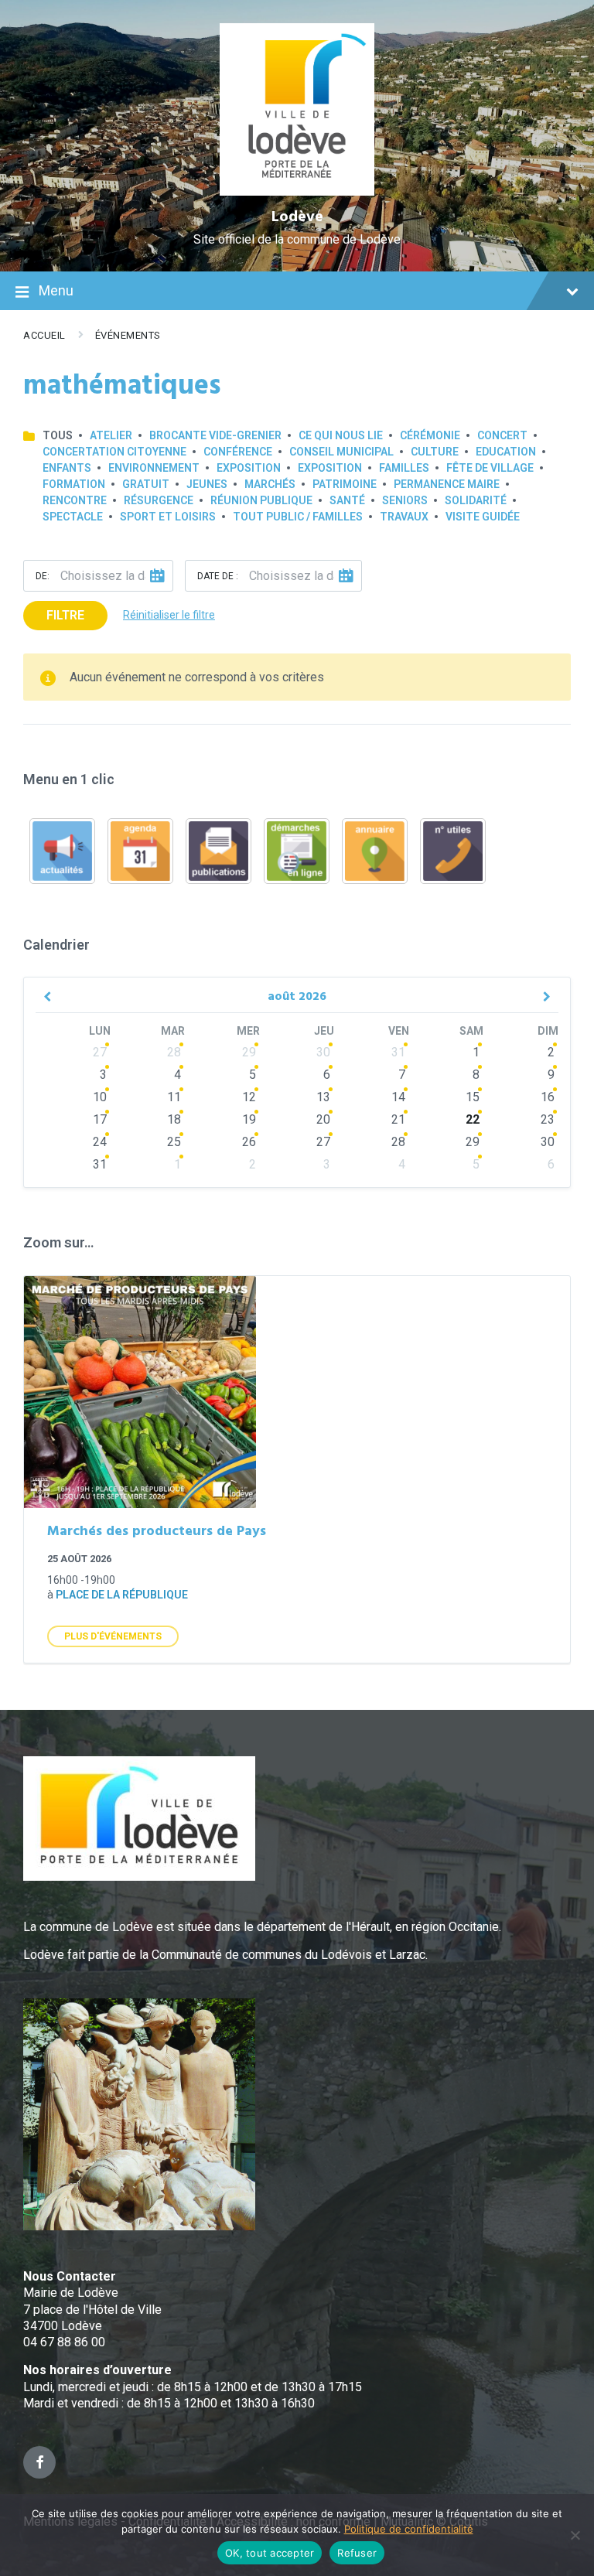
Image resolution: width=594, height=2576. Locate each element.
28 (174, 1052)
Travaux (404, 517)
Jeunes (207, 484)
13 (323, 1097)
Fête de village (490, 468)
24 (100, 1142)
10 (100, 1097)
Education (506, 452)
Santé (347, 500)
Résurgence (159, 500)
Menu (56, 290)
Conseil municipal (341, 452)
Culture (435, 452)
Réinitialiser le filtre (169, 615)
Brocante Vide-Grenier (215, 435)
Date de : (218, 576)
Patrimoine (345, 484)
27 (100, 1052)
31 (398, 1052)
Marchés (270, 484)
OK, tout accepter (270, 2553)
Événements (128, 335)
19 (249, 1119)
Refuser (357, 2553)
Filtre (65, 615)
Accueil (44, 335)
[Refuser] (575, 2535)
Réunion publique (261, 500)
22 (473, 1119)
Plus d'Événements (113, 1636)
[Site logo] (297, 191)
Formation (74, 484)
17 (100, 1119)
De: (43, 576)
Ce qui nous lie (341, 435)
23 (548, 1119)
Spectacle (73, 517)
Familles (404, 468)
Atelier (111, 435)
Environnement (154, 468)
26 (249, 1142)
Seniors (405, 500)
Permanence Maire (447, 484)
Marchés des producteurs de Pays (157, 1532)
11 (174, 1097)
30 (323, 1052)
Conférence (238, 452)
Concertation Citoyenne (114, 452)
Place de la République (122, 1595)
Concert (502, 435)
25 (174, 1142)
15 (473, 1097)
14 (398, 1097)
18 (174, 1119)
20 (323, 1119)
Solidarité (476, 500)
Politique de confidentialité (409, 2529)
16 (548, 1097)
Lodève (297, 217)
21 (398, 1119)
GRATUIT (146, 484)
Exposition (249, 468)
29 (249, 1052)
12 (249, 1097)
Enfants (67, 468)
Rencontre (75, 500)
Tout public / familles (298, 517)
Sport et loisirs (168, 517)
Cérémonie (430, 435)
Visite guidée (483, 517)
